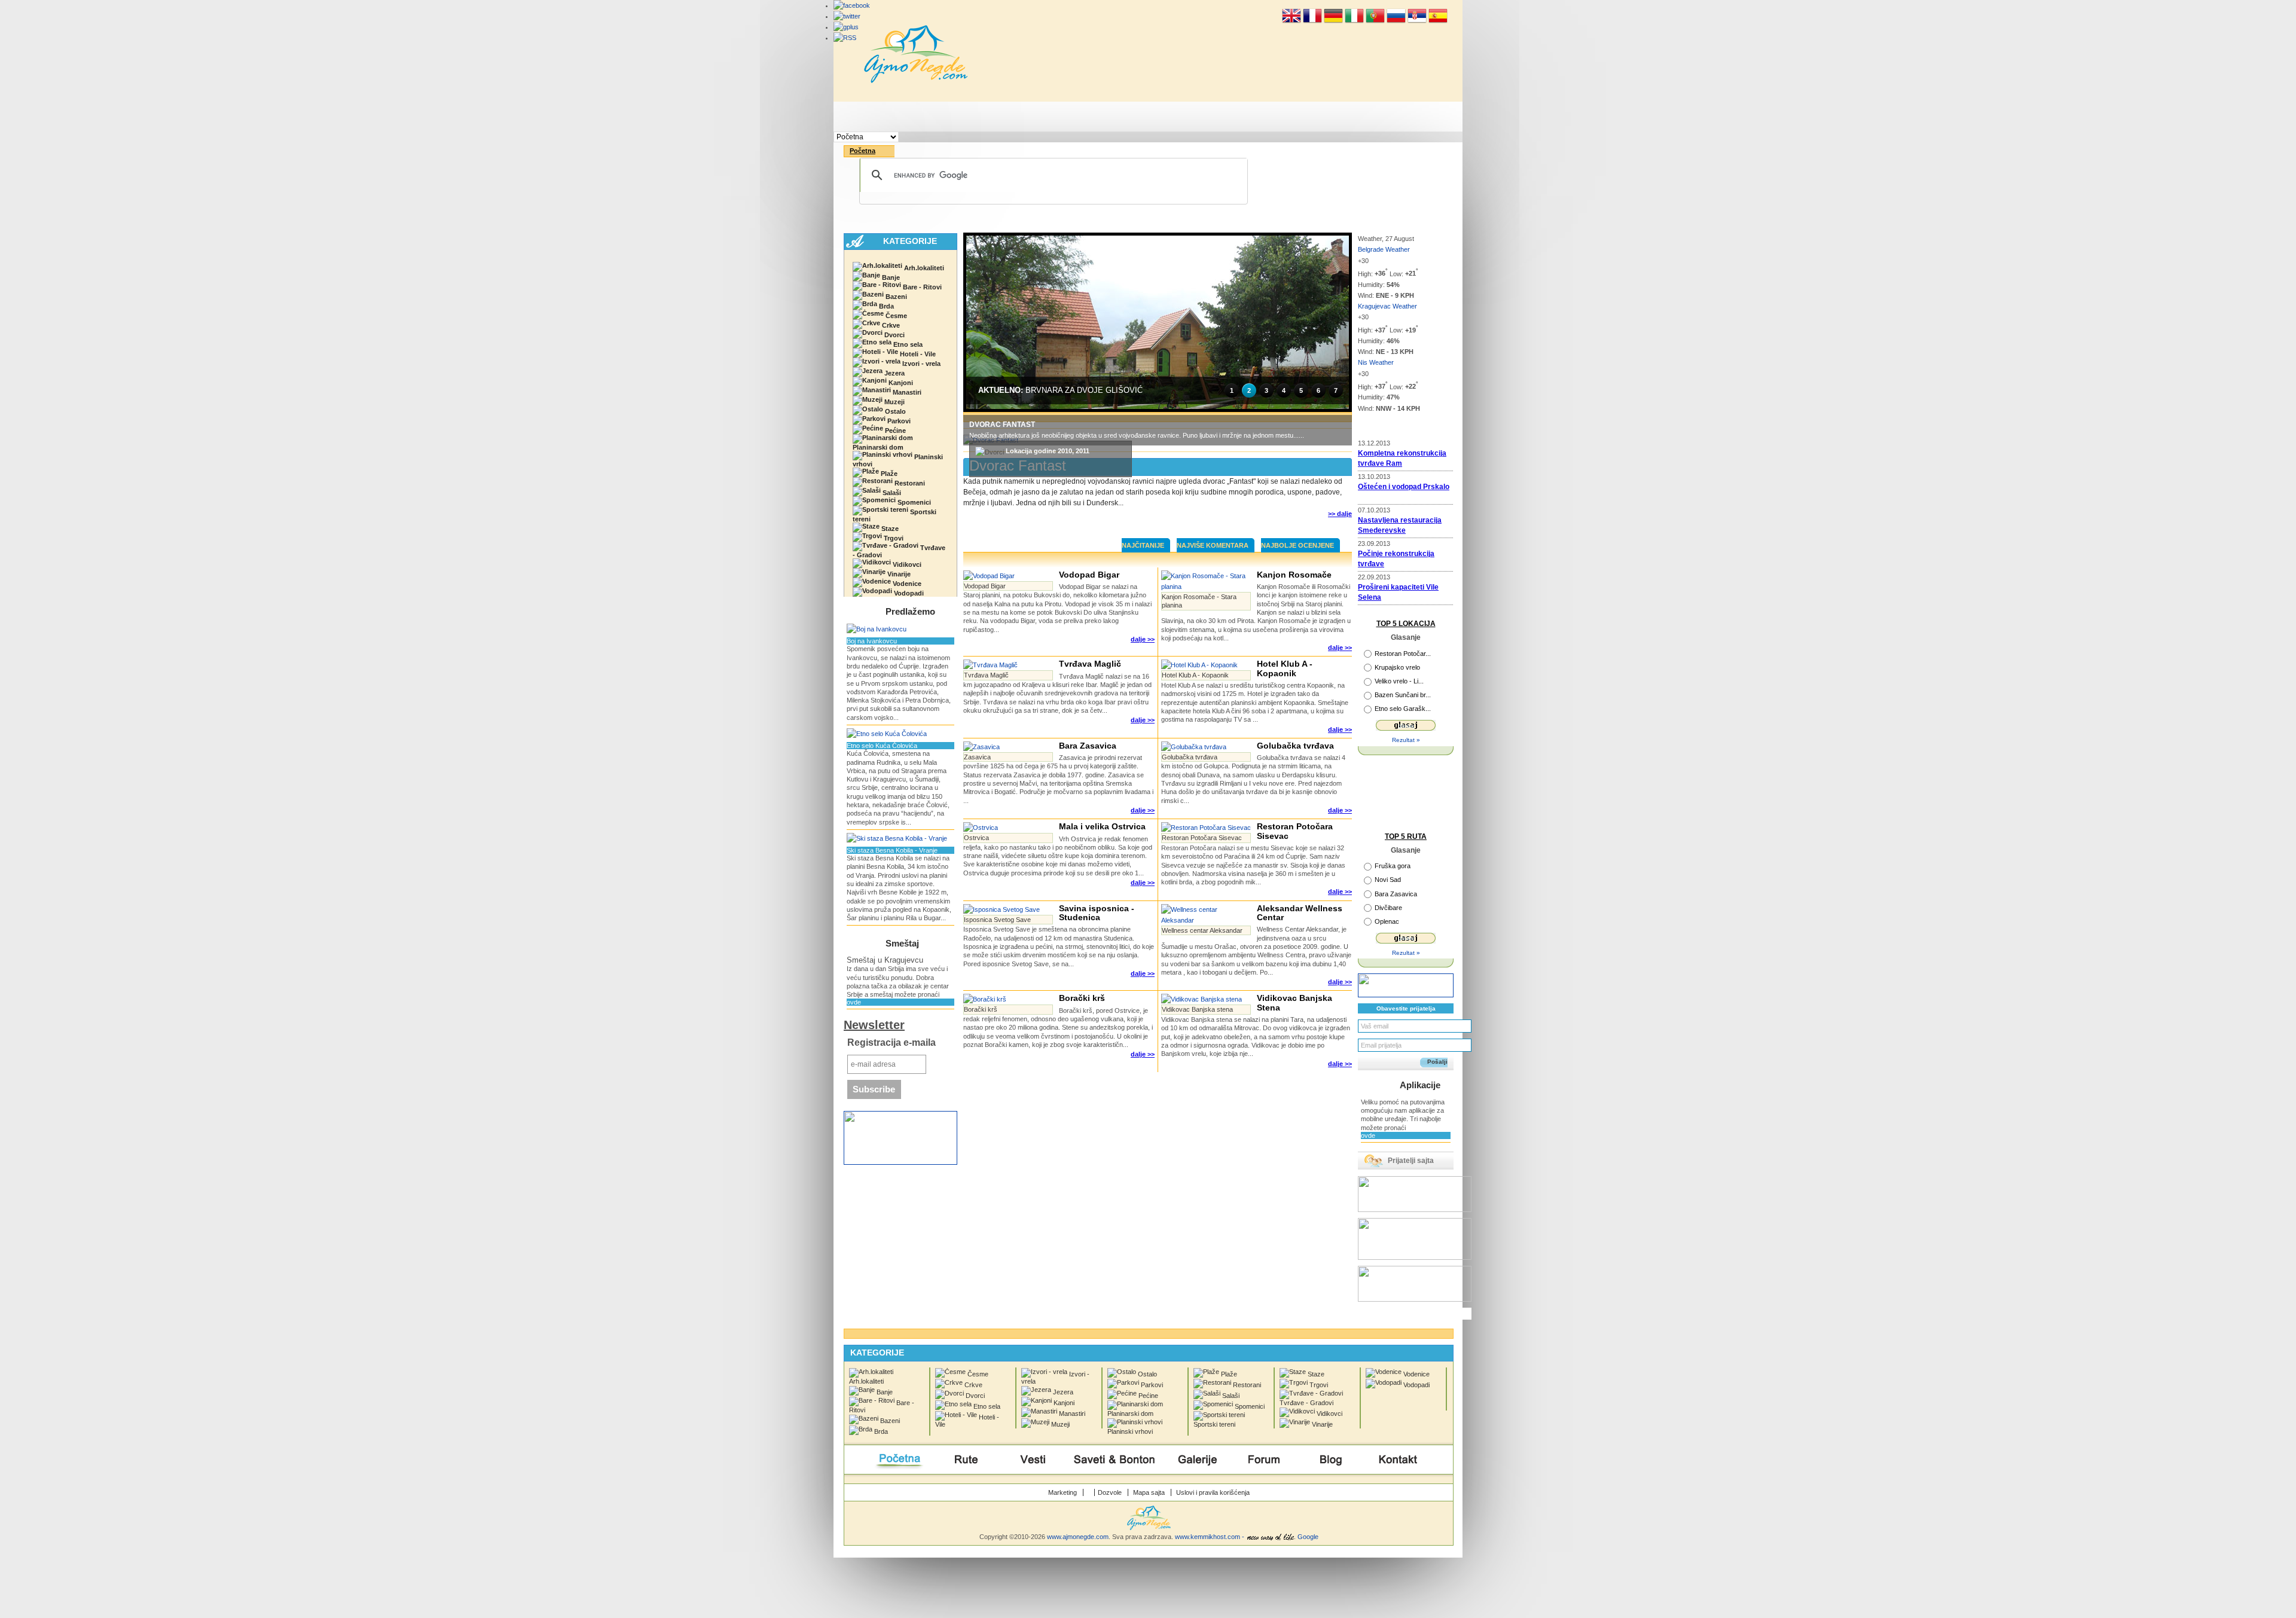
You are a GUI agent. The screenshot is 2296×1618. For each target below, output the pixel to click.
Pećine (894, 431)
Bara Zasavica (1088, 746)
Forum (1264, 117)
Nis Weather (1376, 362)
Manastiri (906, 392)
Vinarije (898, 574)
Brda (886, 306)
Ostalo (894, 411)
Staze (889, 529)
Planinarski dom (878, 447)
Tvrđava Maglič (1090, 664)
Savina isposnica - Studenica (1097, 913)
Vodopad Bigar (1089, 575)
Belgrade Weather (1384, 249)
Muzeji (894, 402)
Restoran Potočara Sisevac (1295, 831)
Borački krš (1082, 998)
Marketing (1062, 1492)
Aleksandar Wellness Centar (1300, 913)
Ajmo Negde (916, 54)
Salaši (891, 493)
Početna (898, 117)
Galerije (1197, 117)
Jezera (894, 373)
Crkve (890, 325)
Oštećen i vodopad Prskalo (1404, 487)
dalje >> (1143, 639)
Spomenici (913, 502)
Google (1308, 1537)
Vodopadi (908, 593)
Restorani (909, 483)
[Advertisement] (1158, 524)
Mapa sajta (1149, 1492)
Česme (895, 316)
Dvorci (894, 335)
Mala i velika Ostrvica (1102, 826)
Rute (966, 117)
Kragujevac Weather (1387, 306)
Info (1331, 117)
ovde (854, 1002)
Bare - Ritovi (921, 287)
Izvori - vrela (920, 364)
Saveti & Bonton (1115, 117)
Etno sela (907, 344)
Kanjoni (900, 383)
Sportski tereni (894, 515)
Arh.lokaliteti (923, 268)
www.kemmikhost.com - (1210, 1537)
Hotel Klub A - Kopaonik (1285, 668)
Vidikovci (906, 564)
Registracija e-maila (891, 1042)
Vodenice (906, 584)
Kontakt (1399, 117)
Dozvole (1110, 1492)
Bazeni (895, 297)
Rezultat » (1406, 740)
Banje (890, 277)
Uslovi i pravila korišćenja (1213, 1492)
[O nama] (1091, 1492)
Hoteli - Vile (917, 354)
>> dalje (1340, 514)
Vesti (1033, 117)
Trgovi (893, 538)
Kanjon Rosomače (1294, 575)
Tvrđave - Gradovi (899, 551)
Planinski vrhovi (898, 460)
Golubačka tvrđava (1295, 746)
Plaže (888, 474)
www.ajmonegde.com (1078, 1537)
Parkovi (898, 421)
